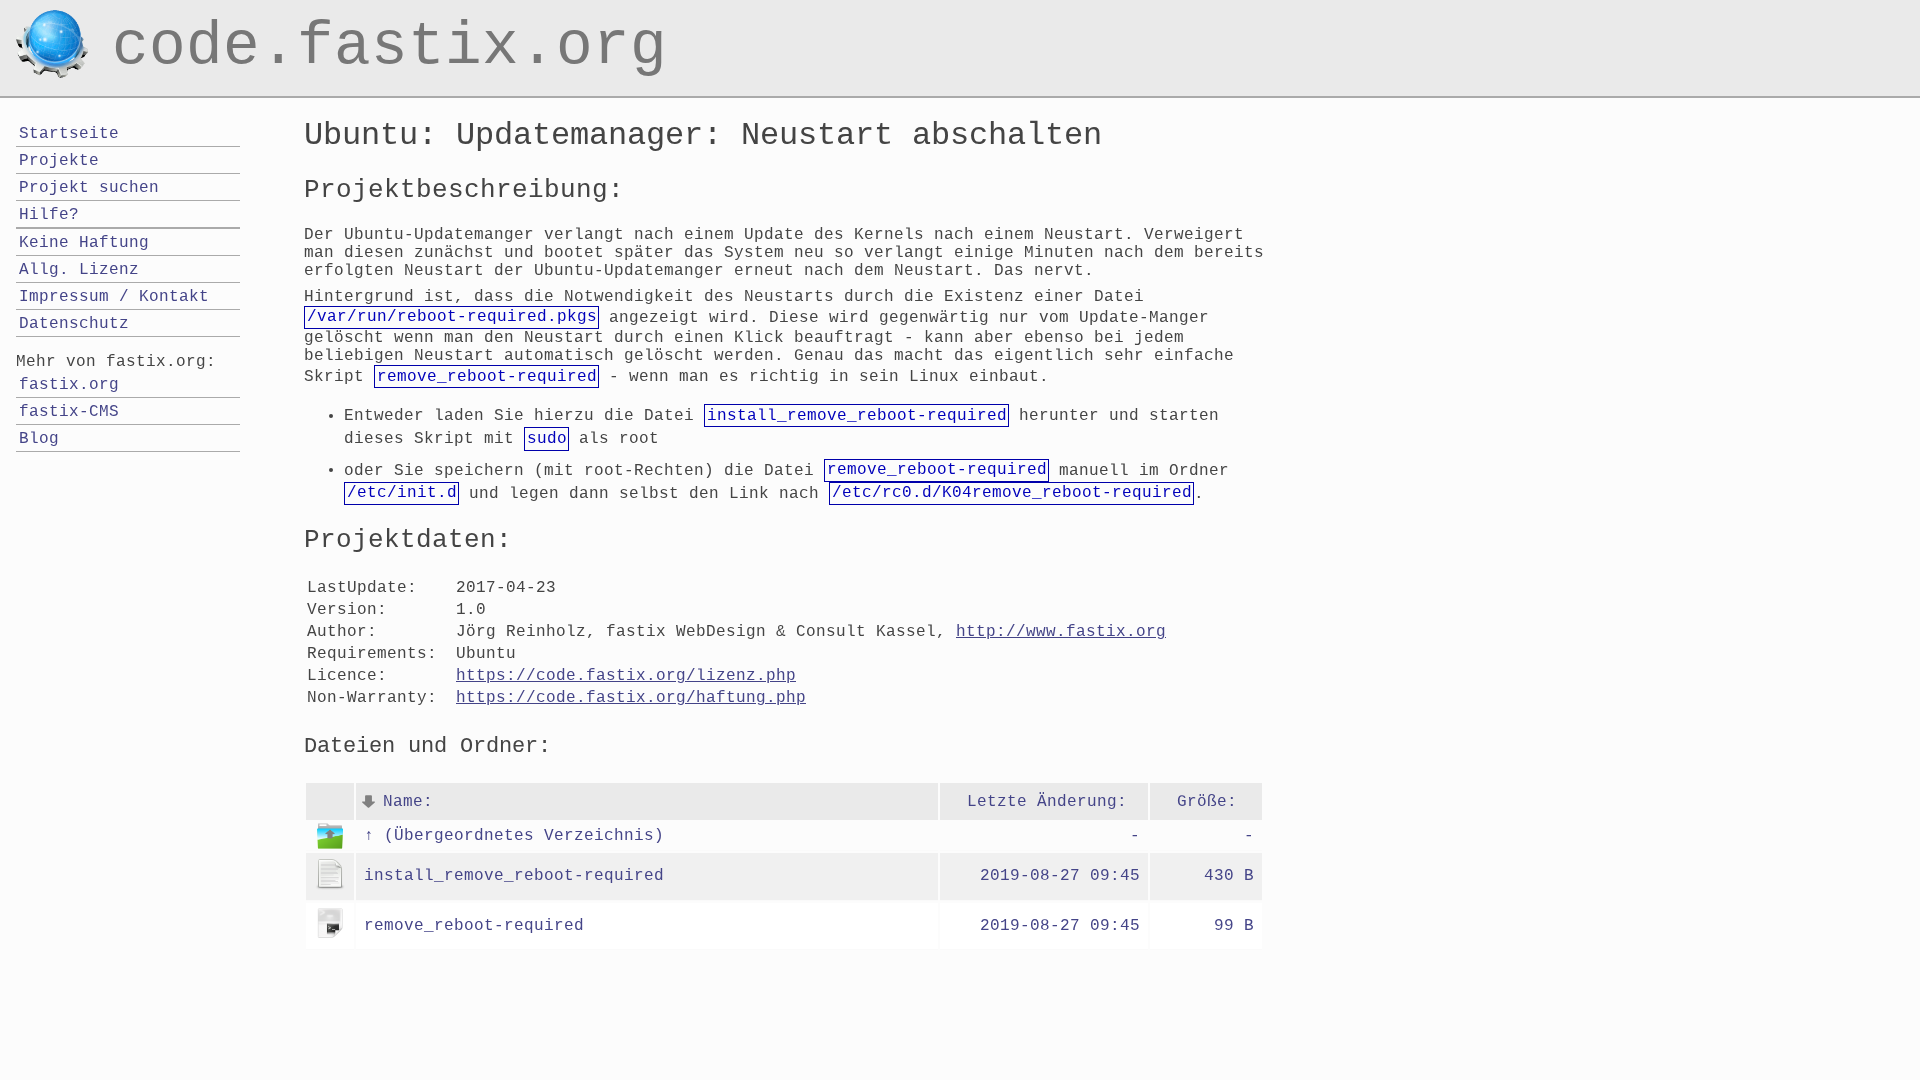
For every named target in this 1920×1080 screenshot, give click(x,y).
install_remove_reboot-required (514, 876)
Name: (408, 802)
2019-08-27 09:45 (1060, 876)
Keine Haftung (84, 243)
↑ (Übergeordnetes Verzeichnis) (514, 836)
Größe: (1207, 802)
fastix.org (69, 385)
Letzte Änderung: (1047, 802)
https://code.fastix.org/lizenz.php (626, 676)
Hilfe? (49, 215)
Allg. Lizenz (79, 270)
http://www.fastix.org (1061, 632)
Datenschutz (74, 324)
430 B (1229, 876)
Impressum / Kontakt (114, 297)
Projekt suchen (89, 188)
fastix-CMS (69, 412)
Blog (39, 439)
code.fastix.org (389, 24)
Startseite (69, 134)
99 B (1234, 926)
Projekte (59, 161)
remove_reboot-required (474, 926)
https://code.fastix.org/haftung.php (631, 698)
